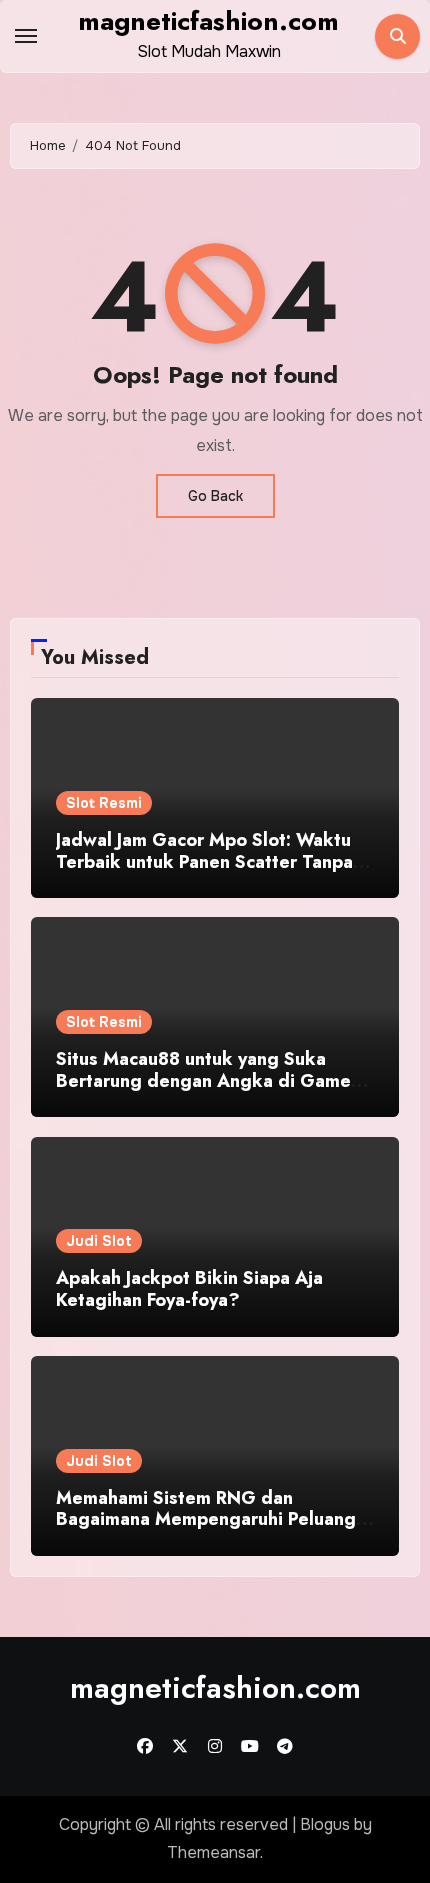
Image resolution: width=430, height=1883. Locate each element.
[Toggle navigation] (26, 36)
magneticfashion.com (208, 21)
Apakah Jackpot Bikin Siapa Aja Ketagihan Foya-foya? (189, 1289)
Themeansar (213, 1852)
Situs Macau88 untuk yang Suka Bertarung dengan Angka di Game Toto (203, 1080)
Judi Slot (99, 1241)
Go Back (215, 496)
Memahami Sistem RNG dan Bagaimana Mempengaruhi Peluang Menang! (206, 1519)
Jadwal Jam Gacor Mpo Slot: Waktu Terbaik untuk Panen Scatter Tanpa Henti (204, 861)
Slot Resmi (104, 803)
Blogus (325, 1824)
